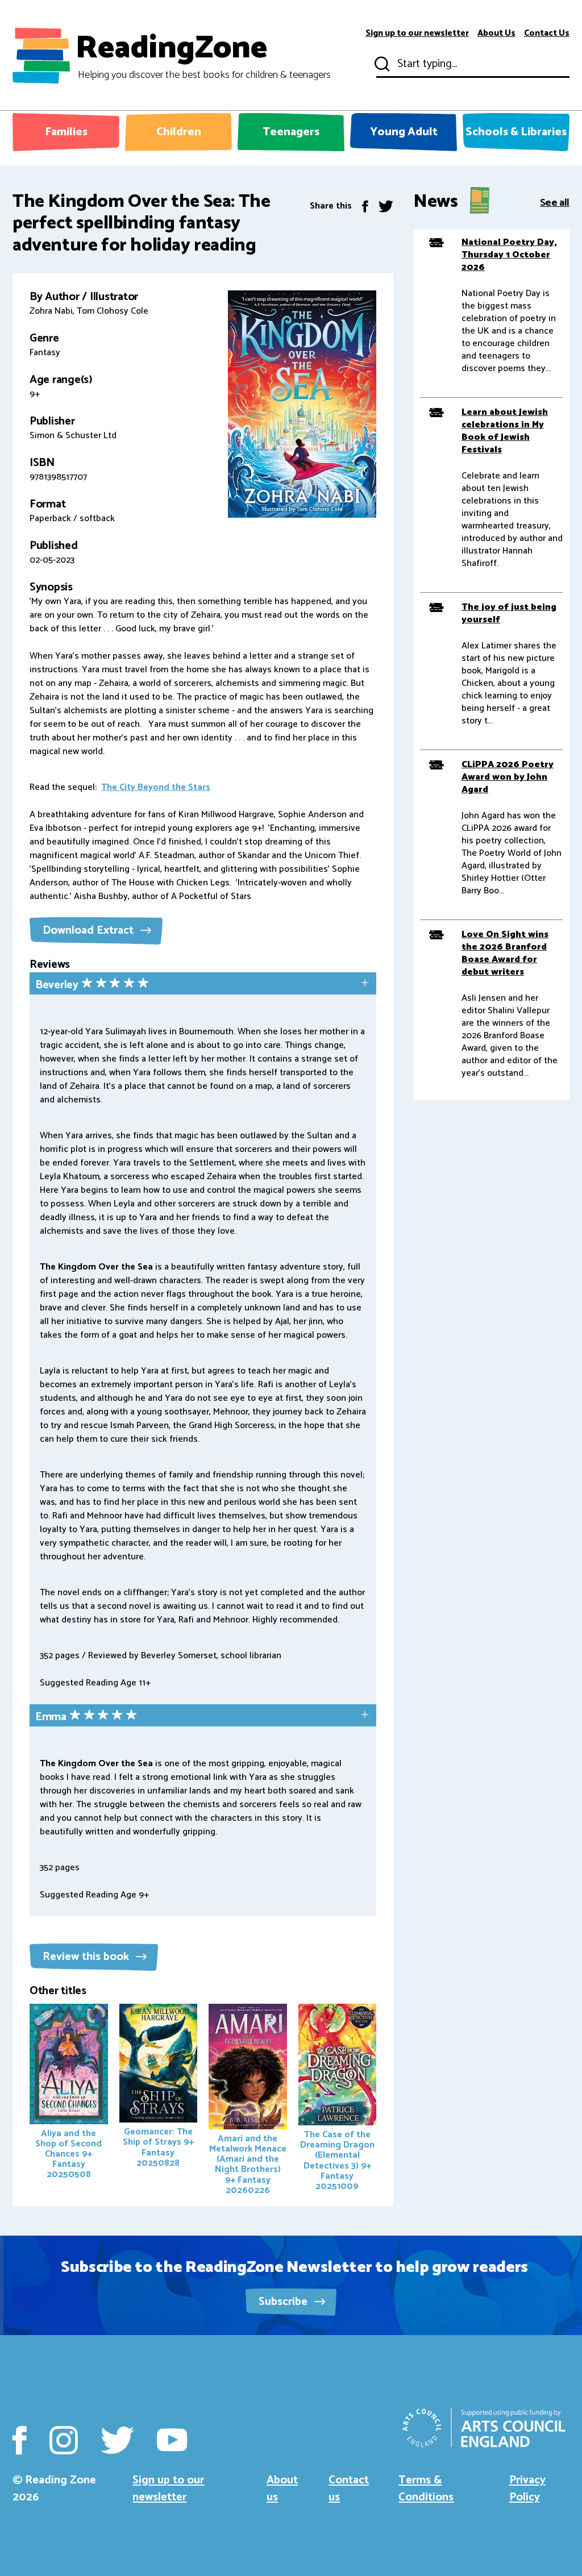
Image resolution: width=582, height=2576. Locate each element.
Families (66, 132)
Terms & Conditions (426, 2489)
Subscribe (284, 2302)
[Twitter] (386, 206)
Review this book (87, 1957)
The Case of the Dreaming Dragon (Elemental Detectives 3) (337, 2161)
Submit (381, 64)
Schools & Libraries (516, 132)
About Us (496, 34)
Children (179, 132)
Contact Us (547, 34)
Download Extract (90, 931)
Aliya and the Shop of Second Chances (68, 2154)
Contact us (349, 2489)
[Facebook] (365, 206)
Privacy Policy (527, 2489)
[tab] (203, 985)
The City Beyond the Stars (156, 787)
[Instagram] (64, 2440)
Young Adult (404, 132)
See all (555, 202)
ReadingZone (203, 56)
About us (282, 2489)
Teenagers (291, 132)
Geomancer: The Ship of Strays (158, 2147)
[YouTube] (172, 2440)
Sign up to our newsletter (417, 34)
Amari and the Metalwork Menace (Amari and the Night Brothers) (248, 2165)
